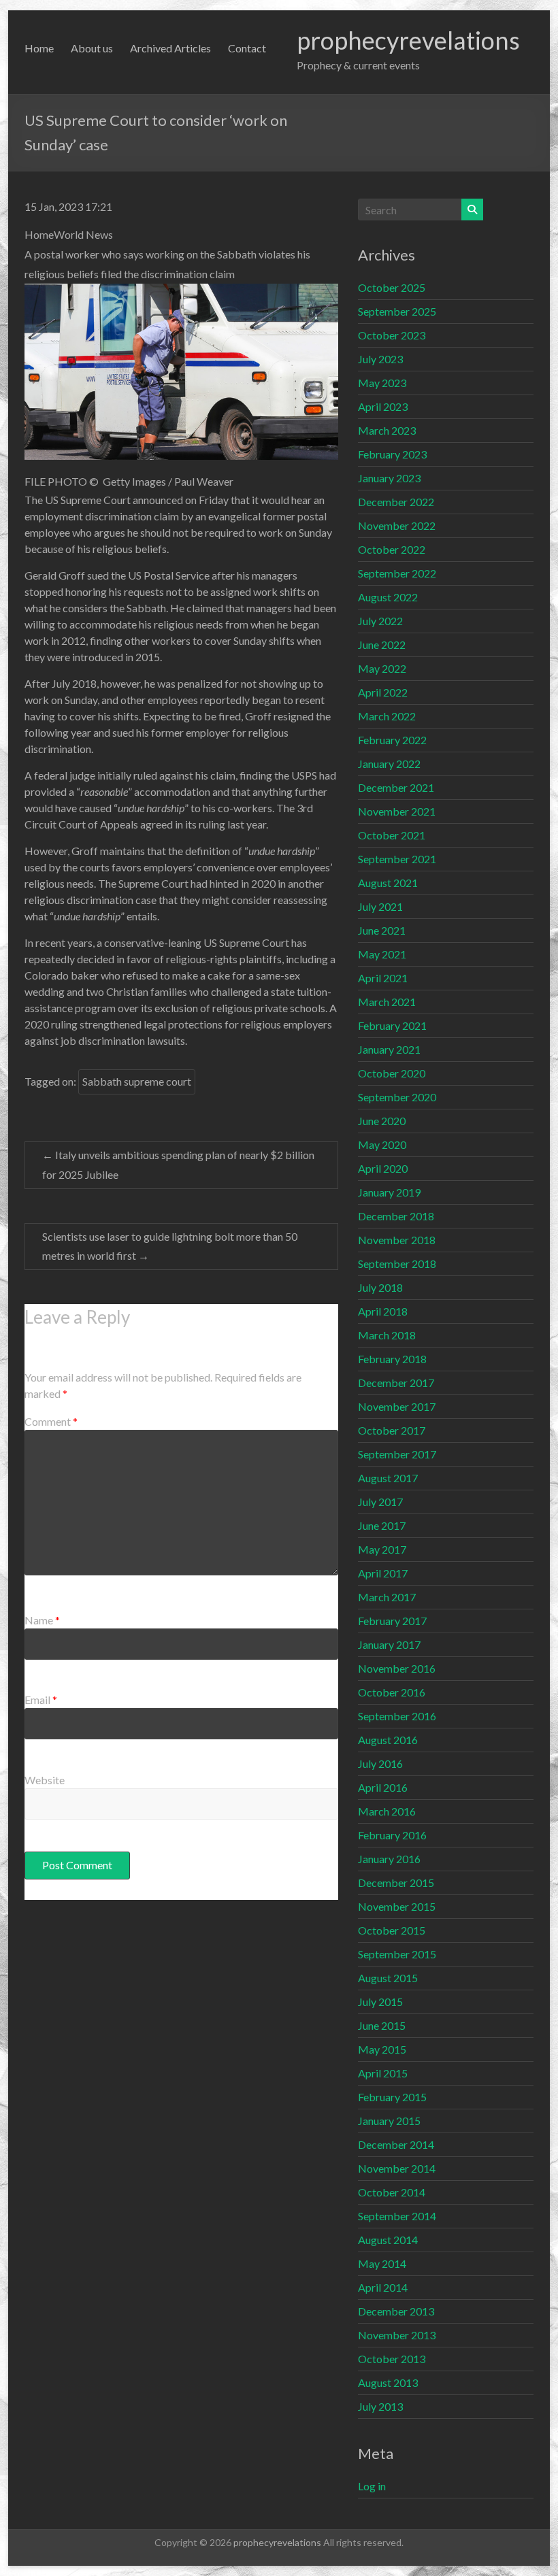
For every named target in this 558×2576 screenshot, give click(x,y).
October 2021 (392, 835)
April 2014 (383, 2287)
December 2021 (396, 787)
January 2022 (389, 764)
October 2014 (392, 2192)
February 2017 (392, 1621)
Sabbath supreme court (137, 1081)
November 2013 (397, 2335)
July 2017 (380, 1502)
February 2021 (392, 1025)
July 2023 (380, 359)
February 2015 (392, 2097)
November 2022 (397, 525)
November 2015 (397, 1906)
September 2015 (397, 1954)
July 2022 (380, 621)
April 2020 (383, 1168)
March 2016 (387, 1811)
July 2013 (380, 2406)
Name (42, 1620)
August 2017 (388, 1478)
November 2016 (397, 1668)
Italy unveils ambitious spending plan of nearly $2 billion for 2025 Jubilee (178, 1165)
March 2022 (387, 716)
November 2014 (397, 2168)
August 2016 (388, 1740)
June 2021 (382, 930)
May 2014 (382, 2263)
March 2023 (387, 430)
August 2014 (388, 2240)
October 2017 (392, 1430)
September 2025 (397, 311)
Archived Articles (170, 48)
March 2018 (387, 1335)
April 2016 (383, 1787)
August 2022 (388, 597)
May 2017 (382, 1549)
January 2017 (389, 1644)
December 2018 (396, 1216)
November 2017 (397, 1406)
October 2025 (392, 287)
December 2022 (396, 502)
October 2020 (392, 1073)
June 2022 (382, 645)
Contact (247, 48)
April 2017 (383, 1573)
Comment (51, 1421)
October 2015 (392, 1930)
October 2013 (392, 2359)
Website (45, 1780)
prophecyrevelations (408, 40)
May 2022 (382, 668)
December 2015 (396, 1883)
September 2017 (397, 1454)
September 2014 (397, 2216)
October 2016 (392, 1692)
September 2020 (397, 1097)
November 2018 (397, 1240)
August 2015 (388, 1978)
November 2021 (397, 811)
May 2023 (382, 383)
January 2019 (389, 1192)
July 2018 (380, 1287)
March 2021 (387, 1002)
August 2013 (388, 2382)
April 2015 (383, 2073)
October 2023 (392, 335)
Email (41, 1700)
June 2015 (382, 2025)
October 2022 (392, 549)
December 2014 (396, 2144)
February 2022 (392, 740)
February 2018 (392, 1359)
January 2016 (389, 1859)
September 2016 (397, 1716)
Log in (372, 2486)
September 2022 (397, 573)
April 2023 (383, 406)
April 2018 (383, 1311)
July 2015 (380, 2002)
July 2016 (380, 1763)
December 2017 (396, 1383)
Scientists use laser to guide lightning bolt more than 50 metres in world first (170, 1246)
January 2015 (389, 2121)
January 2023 (389, 478)
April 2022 (383, 692)
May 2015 (382, 2049)
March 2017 (387, 1597)
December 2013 (396, 2311)
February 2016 (392, 1835)
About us (92, 48)
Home (39, 48)
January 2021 (389, 1049)
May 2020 (382, 1144)
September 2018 (397, 1264)
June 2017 (382, 1525)
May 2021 (382, 954)
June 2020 (382, 1121)
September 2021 (397, 859)
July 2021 (380, 906)
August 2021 (388, 883)
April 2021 (383, 978)
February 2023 (392, 454)
